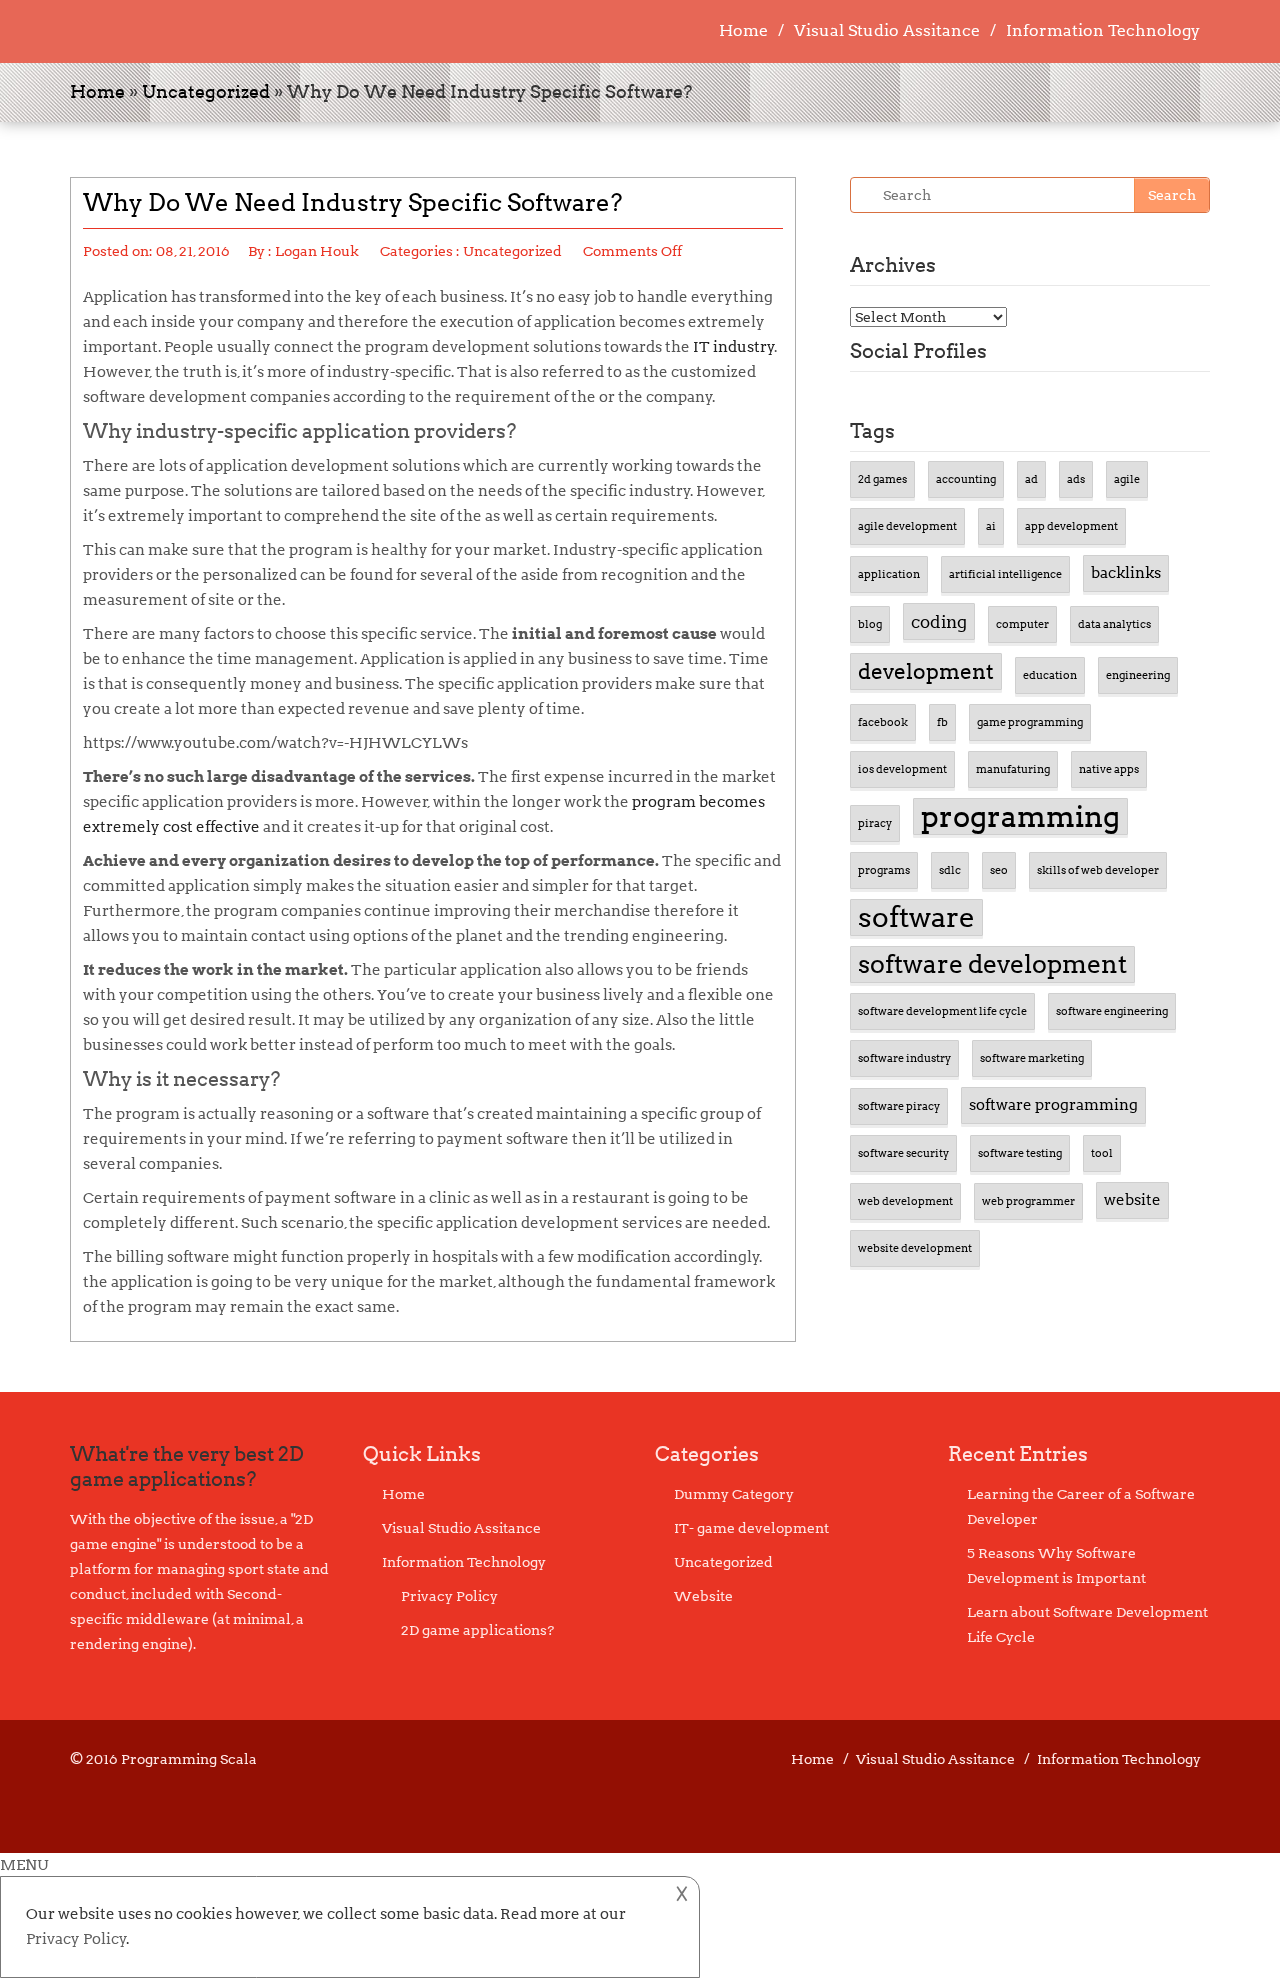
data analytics (1114, 624)
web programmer (1028, 1201)
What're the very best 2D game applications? (187, 1466)
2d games (882, 479)
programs (884, 870)
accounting (966, 479)
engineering (1138, 675)
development (926, 671)
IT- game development (751, 1528)
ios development (902, 769)
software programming (1053, 1105)
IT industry (734, 347)
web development (905, 1201)
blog (870, 624)
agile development (907, 526)
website (1132, 1200)
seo (999, 870)
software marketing (1032, 1058)
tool (1102, 1153)
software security (903, 1153)
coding (939, 621)
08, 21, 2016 (193, 251)
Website (703, 1596)
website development (915, 1248)
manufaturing (1013, 769)
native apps (1109, 769)
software (916, 917)
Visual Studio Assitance (887, 30)
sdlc (950, 870)
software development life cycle (942, 1011)
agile (1127, 479)
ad (1031, 479)
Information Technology (1103, 30)
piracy (875, 823)
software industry (904, 1058)
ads (1076, 479)
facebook (883, 722)
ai (991, 526)
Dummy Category (734, 1494)
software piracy (899, 1106)
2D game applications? (477, 1630)
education (1050, 675)
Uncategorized (206, 91)
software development (992, 964)
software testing (1020, 1153)
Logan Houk (317, 251)
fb (942, 722)
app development (1071, 526)
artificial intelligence (1005, 574)
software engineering (1112, 1011)
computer (1022, 624)
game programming (1030, 722)
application (889, 574)
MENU (24, 1865)
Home (743, 30)
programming (1020, 816)
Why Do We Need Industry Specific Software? (352, 202)
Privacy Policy (449, 1596)
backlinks (1126, 573)
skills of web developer (1098, 870)
